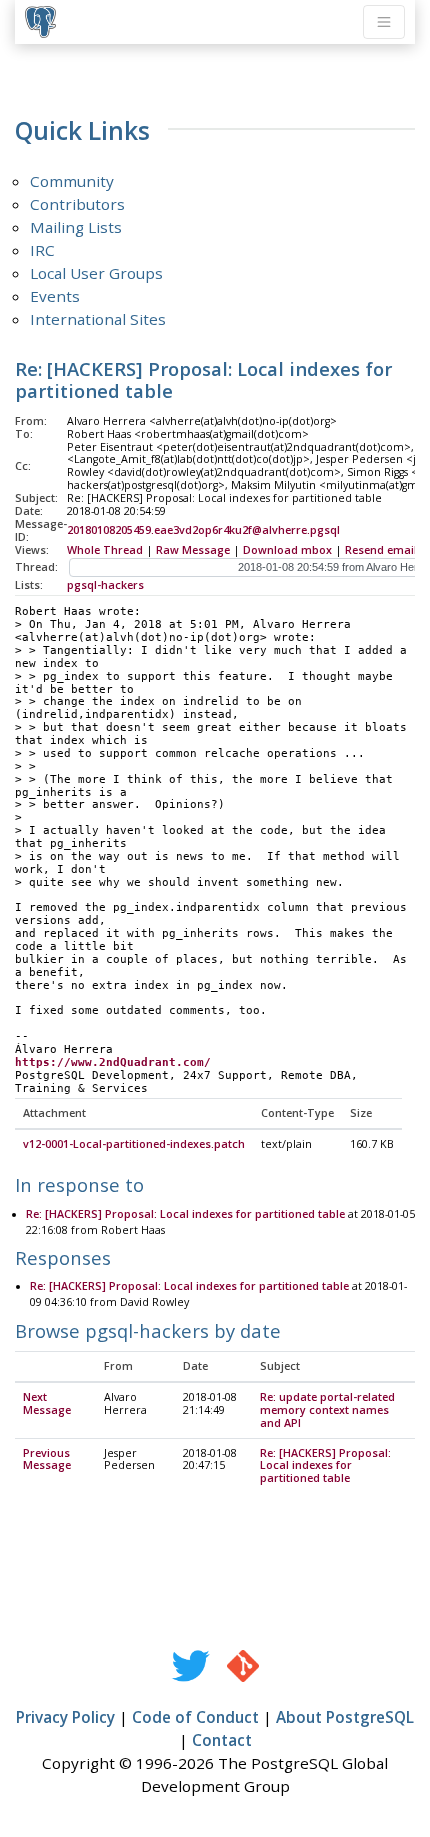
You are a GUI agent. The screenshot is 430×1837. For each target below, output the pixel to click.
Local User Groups (96, 273)
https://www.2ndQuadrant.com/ (113, 1062)
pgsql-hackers (105, 585)
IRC (42, 250)
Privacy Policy (65, 1717)
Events (55, 296)
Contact (222, 1740)
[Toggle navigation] (384, 22)
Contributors (77, 204)
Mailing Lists (76, 227)
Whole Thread (105, 550)
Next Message (47, 1403)
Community (72, 181)
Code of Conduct (195, 1717)
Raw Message (193, 550)
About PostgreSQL (345, 1717)
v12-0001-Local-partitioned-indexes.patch (134, 1144)
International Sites (98, 319)
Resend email (381, 550)
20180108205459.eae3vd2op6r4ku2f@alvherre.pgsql (203, 530)
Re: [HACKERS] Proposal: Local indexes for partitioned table (185, 1214)
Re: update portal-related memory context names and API (327, 1410)
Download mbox (287, 550)
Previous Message (47, 1459)
